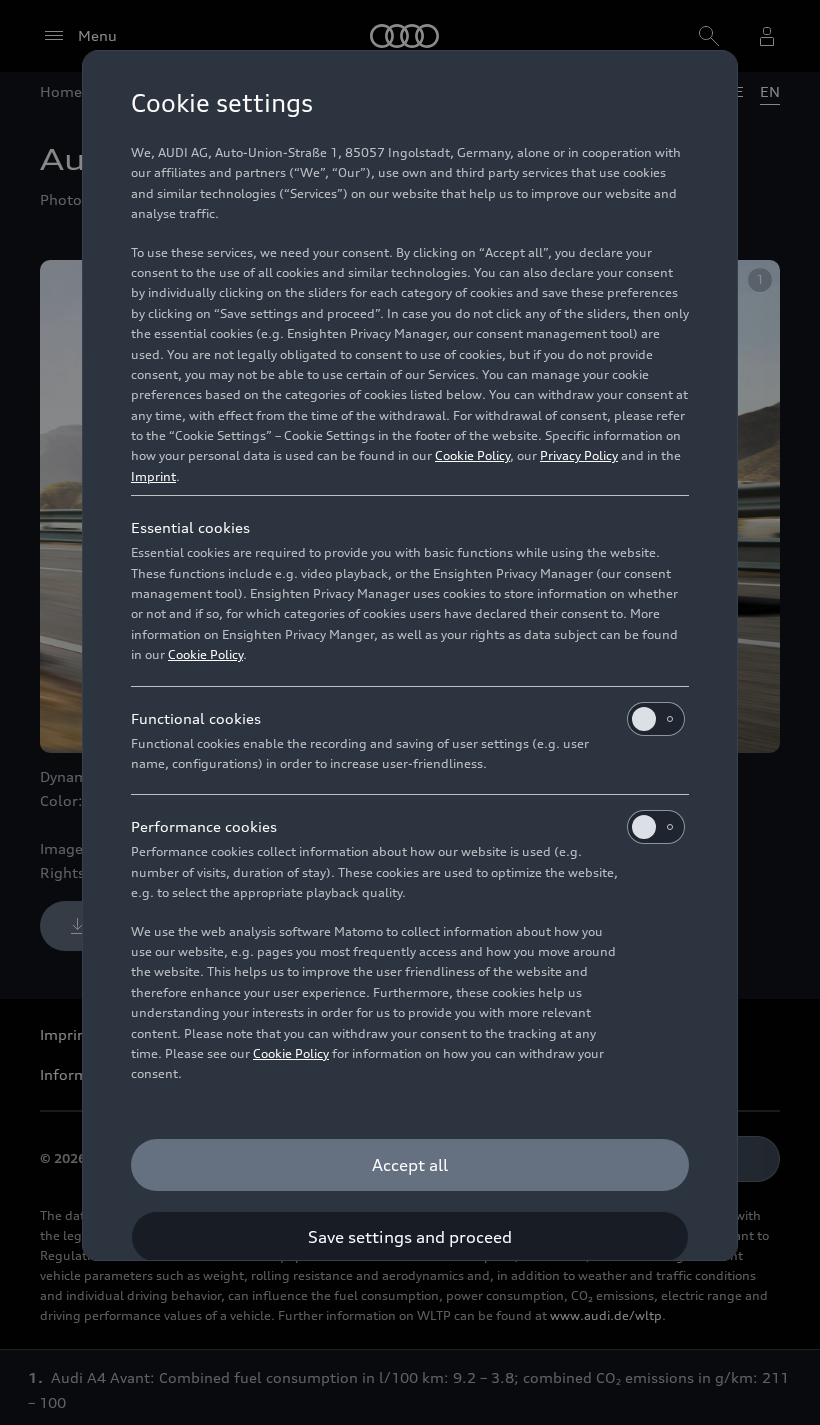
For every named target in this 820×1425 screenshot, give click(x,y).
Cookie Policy (472, 455)
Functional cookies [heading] (196, 718)
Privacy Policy (579, 455)
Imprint (153, 476)
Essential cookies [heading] (190, 527)
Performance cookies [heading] (204, 826)
